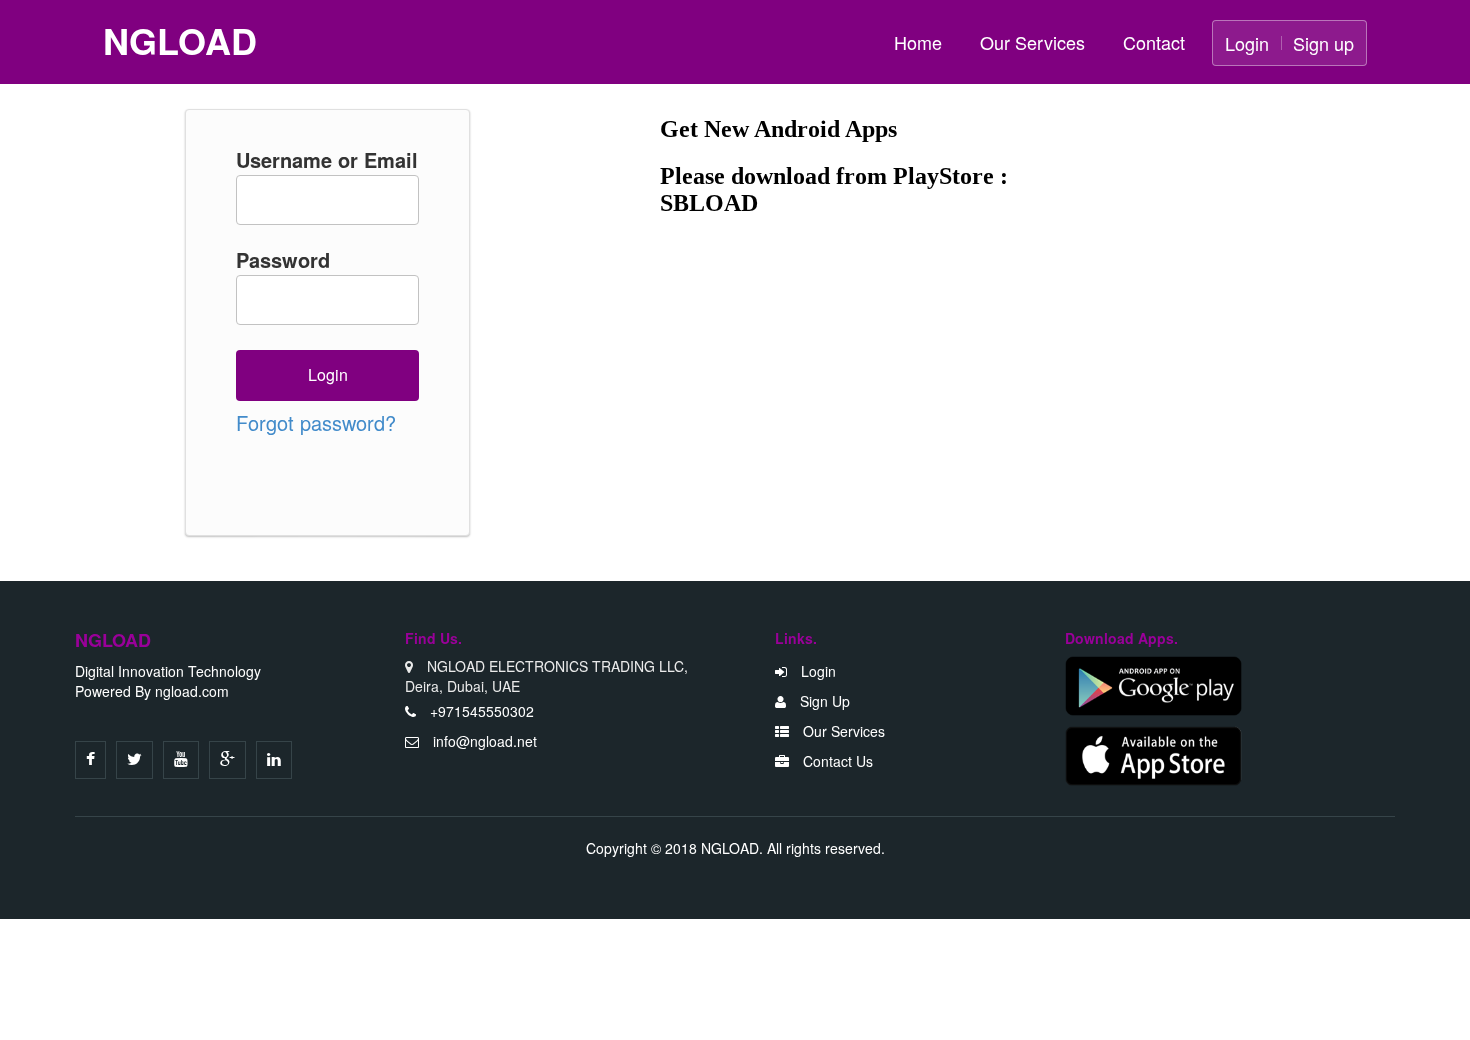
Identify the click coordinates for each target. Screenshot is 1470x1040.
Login (1247, 43)
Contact (1154, 42)
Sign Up (823, 701)
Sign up (1323, 43)
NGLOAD (180, 42)
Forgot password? (316, 422)
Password (283, 260)
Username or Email (327, 160)
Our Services (1032, 42)
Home (918, 42)
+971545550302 (480, 711)
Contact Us (836, 761)
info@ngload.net (485, 741)
